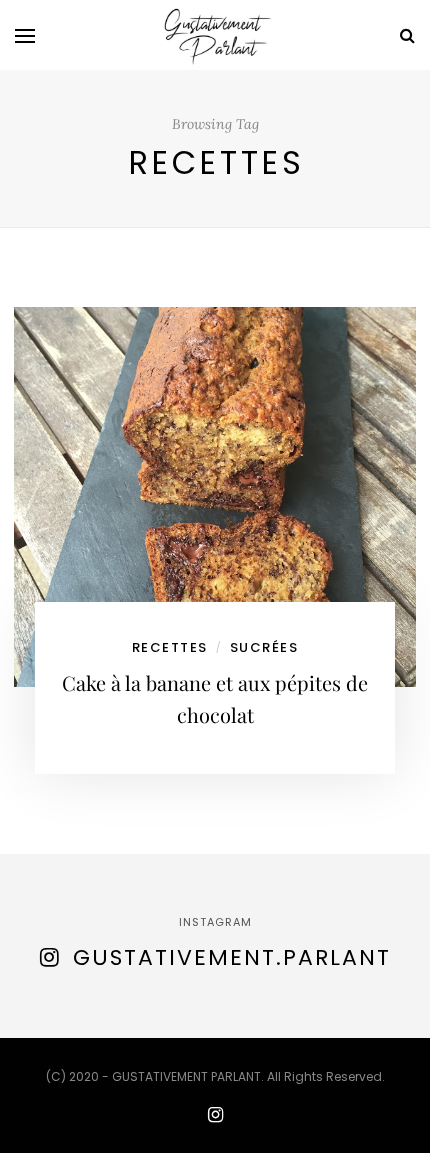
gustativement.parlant (232, 957)
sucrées (264, 647)
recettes (170, 647)
